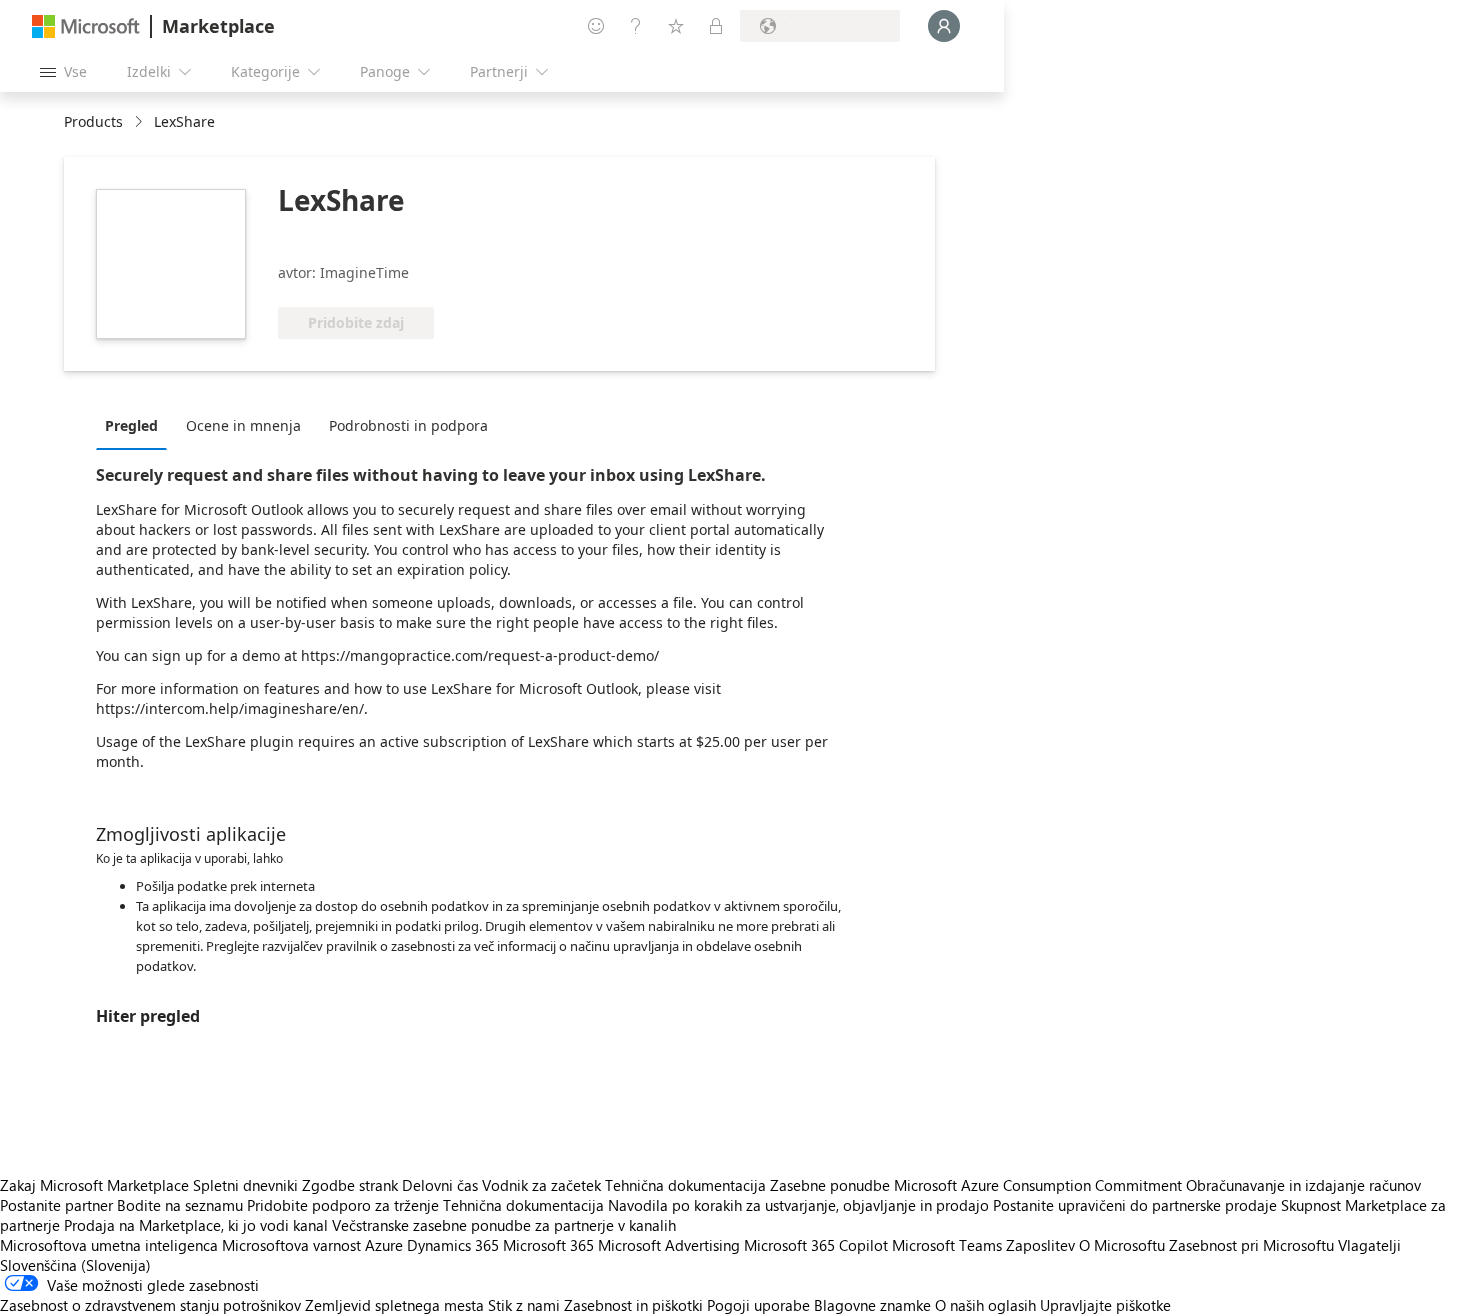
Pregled (131, 425)
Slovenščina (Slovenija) (75, 1265)
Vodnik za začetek (541, 1185)
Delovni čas (440, 1185)
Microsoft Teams (947, 1245)
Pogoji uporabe (758, 1305)
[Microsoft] (86, 26)
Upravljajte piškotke (1105, 1305)
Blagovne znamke (872, 1305)
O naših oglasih (985, 1305)
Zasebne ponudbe (830, 1185)
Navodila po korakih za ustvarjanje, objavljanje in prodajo (798, 1205)
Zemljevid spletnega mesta (394, 1305)
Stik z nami (524, 1305)
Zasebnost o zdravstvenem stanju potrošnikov (150, 1305)
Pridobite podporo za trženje (343, 1205)
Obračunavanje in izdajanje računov (1303, 1185)
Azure (384, 1245)
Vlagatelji (1369, 1245)
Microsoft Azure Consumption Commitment (1040, 1185)
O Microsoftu (1122, 1245)
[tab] (136, 425)
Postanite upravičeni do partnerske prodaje (1135, 1205)
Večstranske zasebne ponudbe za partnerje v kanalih (504, 1225)
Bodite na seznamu (180, 1205)
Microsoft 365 (548, 1245)
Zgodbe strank (350, 1185)
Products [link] (93, 121)
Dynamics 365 (453, 1245)
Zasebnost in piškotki (633, 1305)
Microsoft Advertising (669, 1245)
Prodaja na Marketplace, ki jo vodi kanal (196, 1225)
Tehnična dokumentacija (685, 1185)
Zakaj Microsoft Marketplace (94, 1185)
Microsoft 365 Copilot (816, 1245)
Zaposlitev (1040, 1245)
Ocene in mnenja (243, 425)
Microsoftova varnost (291, 1245)
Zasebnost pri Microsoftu (1251, 1245)
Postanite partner (56, 1205)
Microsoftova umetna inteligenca (109, 1245)
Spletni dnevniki (245, 1185)
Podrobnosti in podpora (408, 425)
